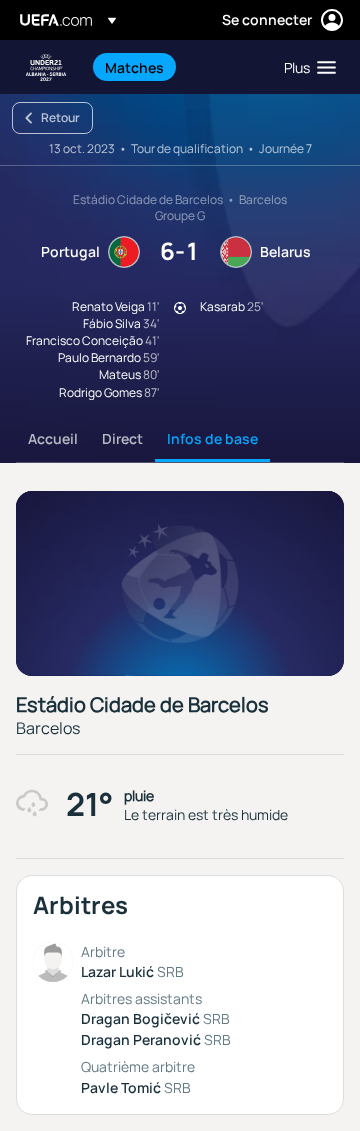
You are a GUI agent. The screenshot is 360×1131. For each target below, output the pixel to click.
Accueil (53, 438)
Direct (122, 438)
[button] (305, 67)
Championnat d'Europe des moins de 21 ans (46, 67)
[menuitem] (177, 67)
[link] (134, 67)
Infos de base (212, 438)
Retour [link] (60, 117)
